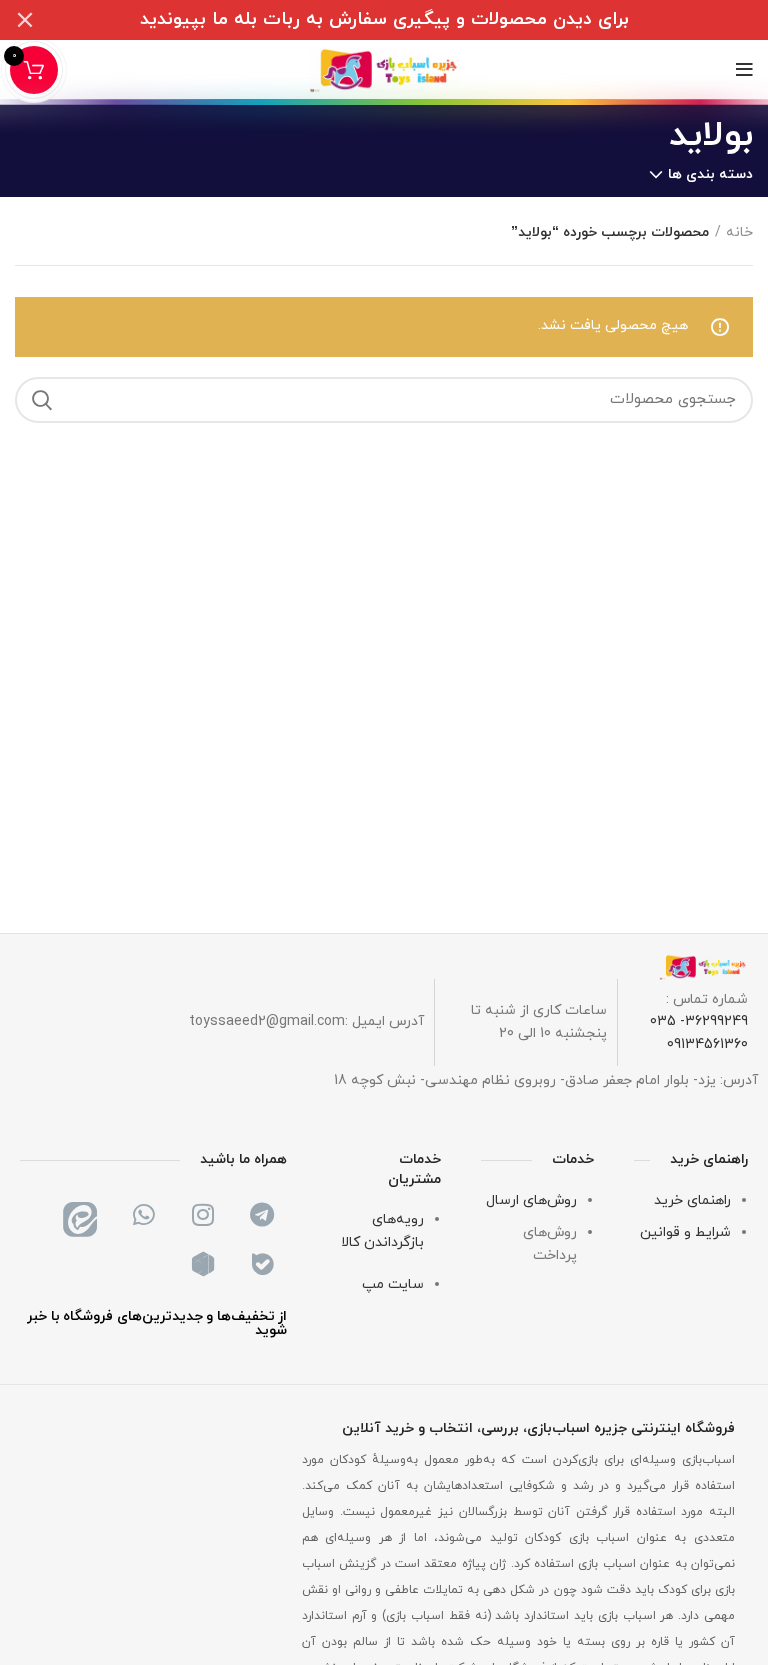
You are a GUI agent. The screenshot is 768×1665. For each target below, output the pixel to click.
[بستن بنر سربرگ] (25, 20)
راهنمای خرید (692, 1200)
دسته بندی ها (710, 175)
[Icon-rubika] (203, 1265)
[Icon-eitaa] (85, 1215)
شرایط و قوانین (685, 1232)
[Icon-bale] (262, 1265)
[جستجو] (42, 400)
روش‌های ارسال (531, 1200)
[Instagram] (203, 1215)
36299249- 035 (699, 1021)
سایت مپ (393, 1284)
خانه (739, 232)
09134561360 (707, 1044)
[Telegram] (262, 1215)
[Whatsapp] (144, 1215)
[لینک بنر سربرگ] (414, 20)
